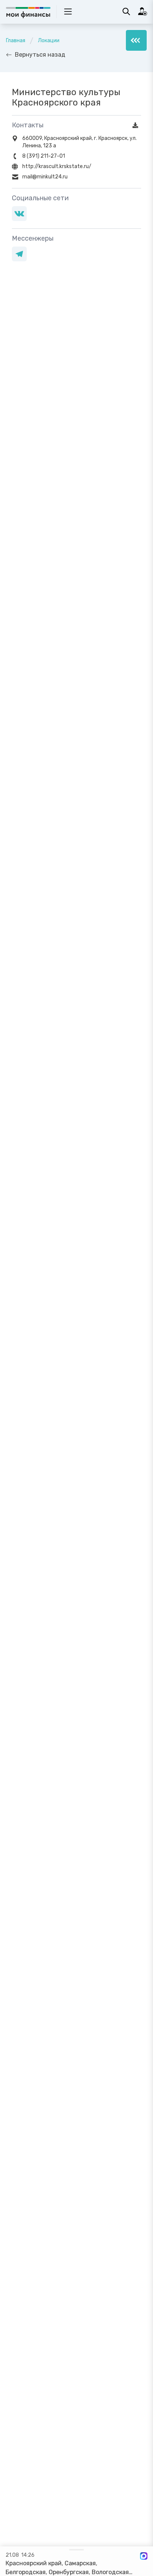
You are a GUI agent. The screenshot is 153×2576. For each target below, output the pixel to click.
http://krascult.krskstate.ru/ (57, 166)
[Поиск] (126, 11)
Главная (16, 41)
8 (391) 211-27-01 (44, 156)
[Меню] (136, 40)
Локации (49, 41)
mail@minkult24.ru (45, 177)
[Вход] (143, 11)
